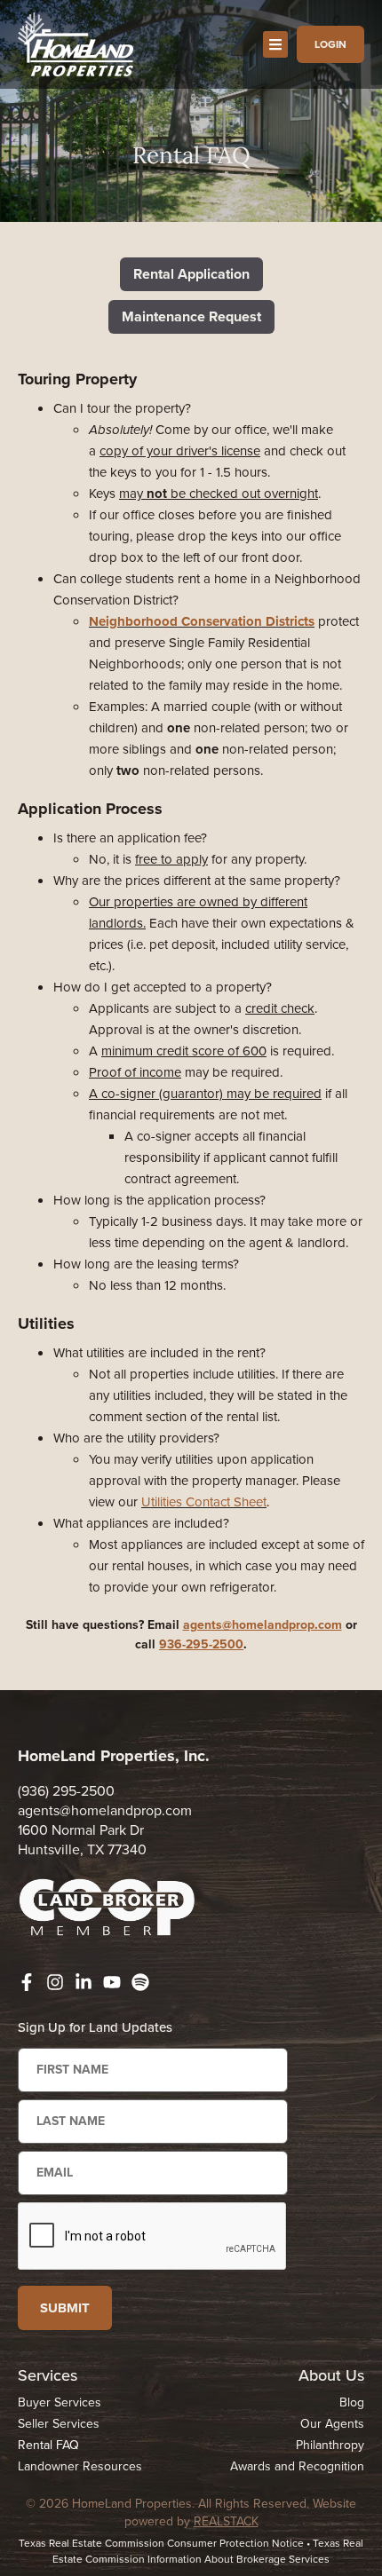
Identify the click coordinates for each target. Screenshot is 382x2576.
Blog (352, 2402)
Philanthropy (330, 2445)
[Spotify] (140, 1982)
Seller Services (59, 2424)
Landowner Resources (80, 2466)
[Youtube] (112, 1982)
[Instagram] (55, 1982)
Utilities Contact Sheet (204, 1502)
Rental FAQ (48, 2445)
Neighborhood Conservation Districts (202, 621)
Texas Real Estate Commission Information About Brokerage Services (208, 2551)
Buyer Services (60, 2402)
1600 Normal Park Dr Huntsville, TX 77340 (82, 1840)
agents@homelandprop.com (263, 1625)
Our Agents (332, 2424)
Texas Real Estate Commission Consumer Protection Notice (161, 2543)
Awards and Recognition (297, 2466)
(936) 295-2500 (66, 1791)
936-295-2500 (201, 1644)
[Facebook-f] (27, 1982)
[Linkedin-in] (84, 1982)
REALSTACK (226, 2521)
